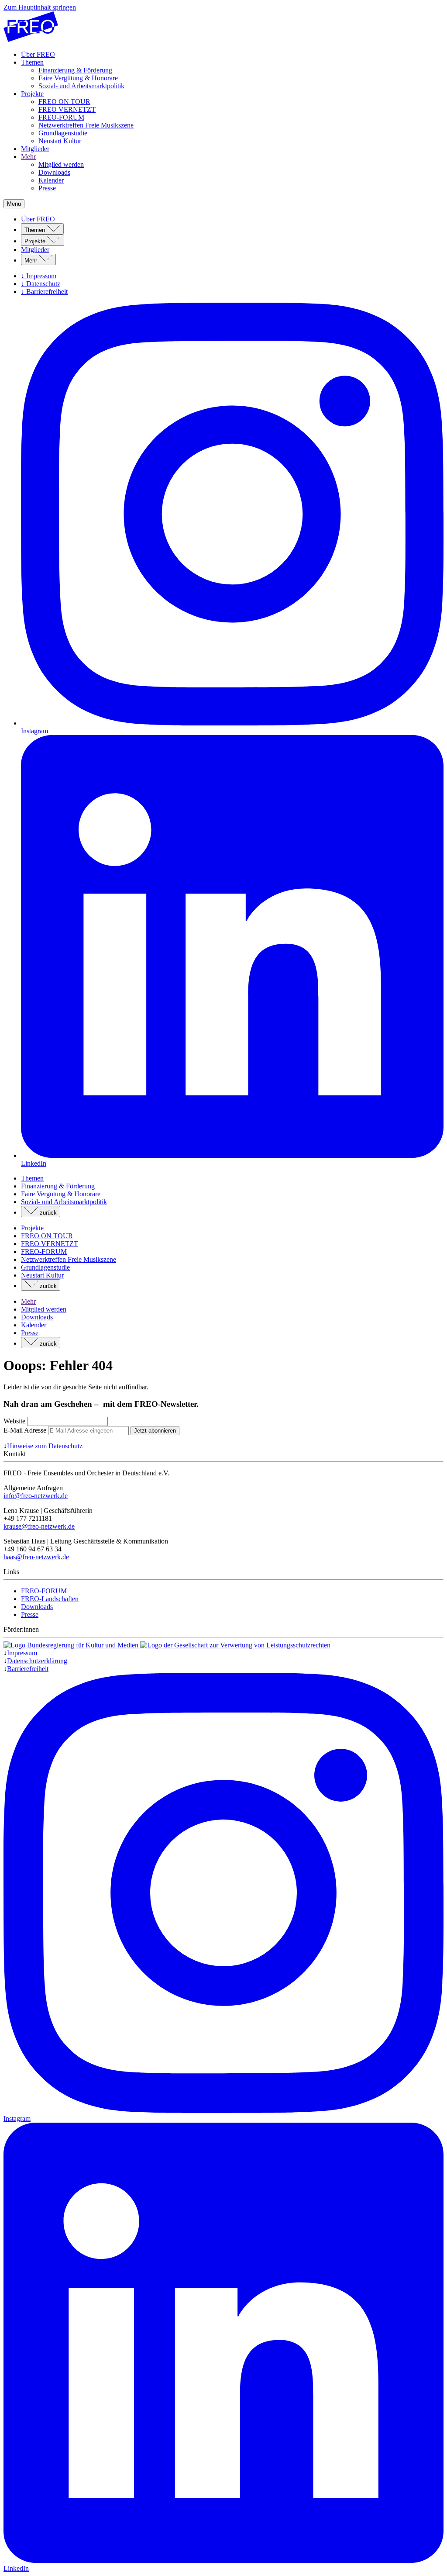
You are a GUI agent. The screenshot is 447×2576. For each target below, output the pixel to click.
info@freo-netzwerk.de (36, 1496)
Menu (14, 204)
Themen (32, 62)
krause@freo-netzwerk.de (39, 1526)
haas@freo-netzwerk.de (36, 1557)
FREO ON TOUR (64, 102)
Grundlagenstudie (63, 133)
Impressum (22, 1653)
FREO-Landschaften (50, 1599)
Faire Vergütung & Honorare (78, 78)
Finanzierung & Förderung (75, 70)
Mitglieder (35, 149)
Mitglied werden (61, 164)
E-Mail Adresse (26, 1430)
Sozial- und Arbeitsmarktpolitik (81, 86)
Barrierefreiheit (28, 1669)
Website (14, 1421)
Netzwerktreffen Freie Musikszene (86, 125)
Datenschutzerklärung (37, 1661)
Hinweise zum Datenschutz (45, 1446)
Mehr (28, 157)
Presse (47, 188)
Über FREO (38, 54)
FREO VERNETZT (67, 109)
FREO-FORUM (61, 117)
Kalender (51, 180)
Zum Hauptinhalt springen (40, 7)
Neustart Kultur (60, 141)
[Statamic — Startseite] (31, 40)
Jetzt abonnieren (155, 1431)
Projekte (32, 94)
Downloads (54, 172)
